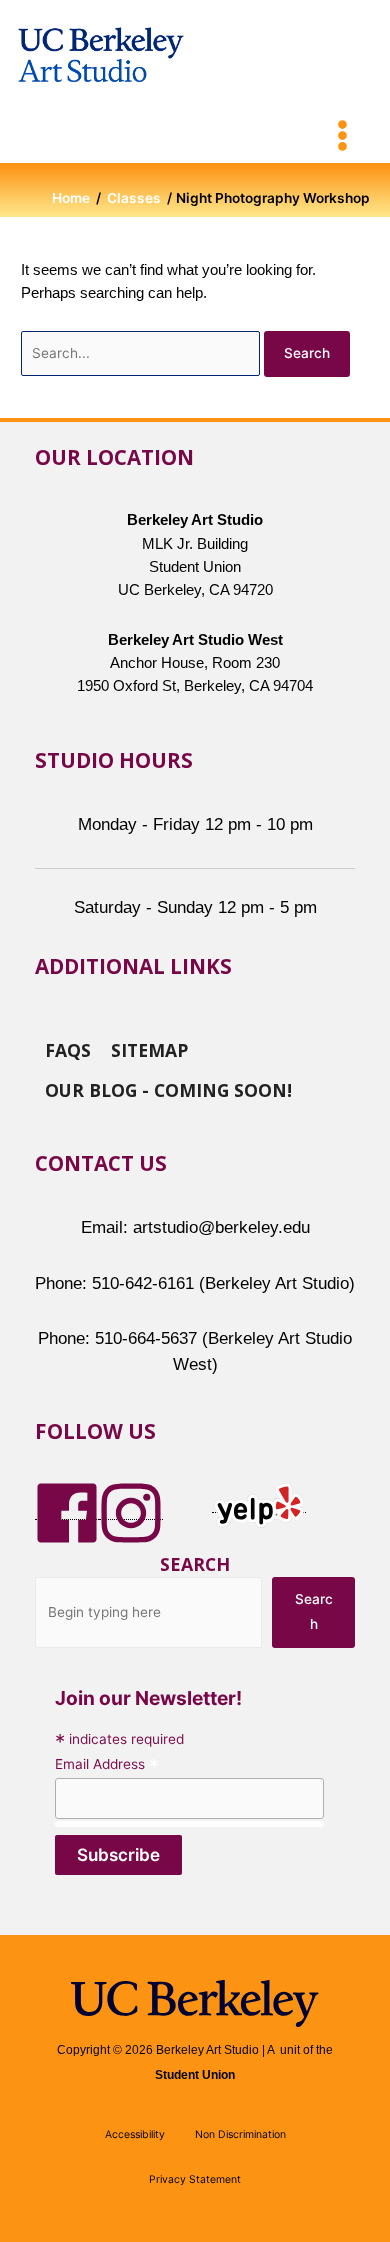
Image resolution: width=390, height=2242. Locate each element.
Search (195, 1564)
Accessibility (135, 2134)
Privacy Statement (195, 2179)
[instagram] (131, 1511)
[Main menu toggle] (343, 136)
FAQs (68, 1049)
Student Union (195, 2075)
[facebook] (67, 1511)
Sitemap (149, 1049)
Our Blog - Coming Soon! (168, 1089)
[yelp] (259, 1504)
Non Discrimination (240, 2134)
